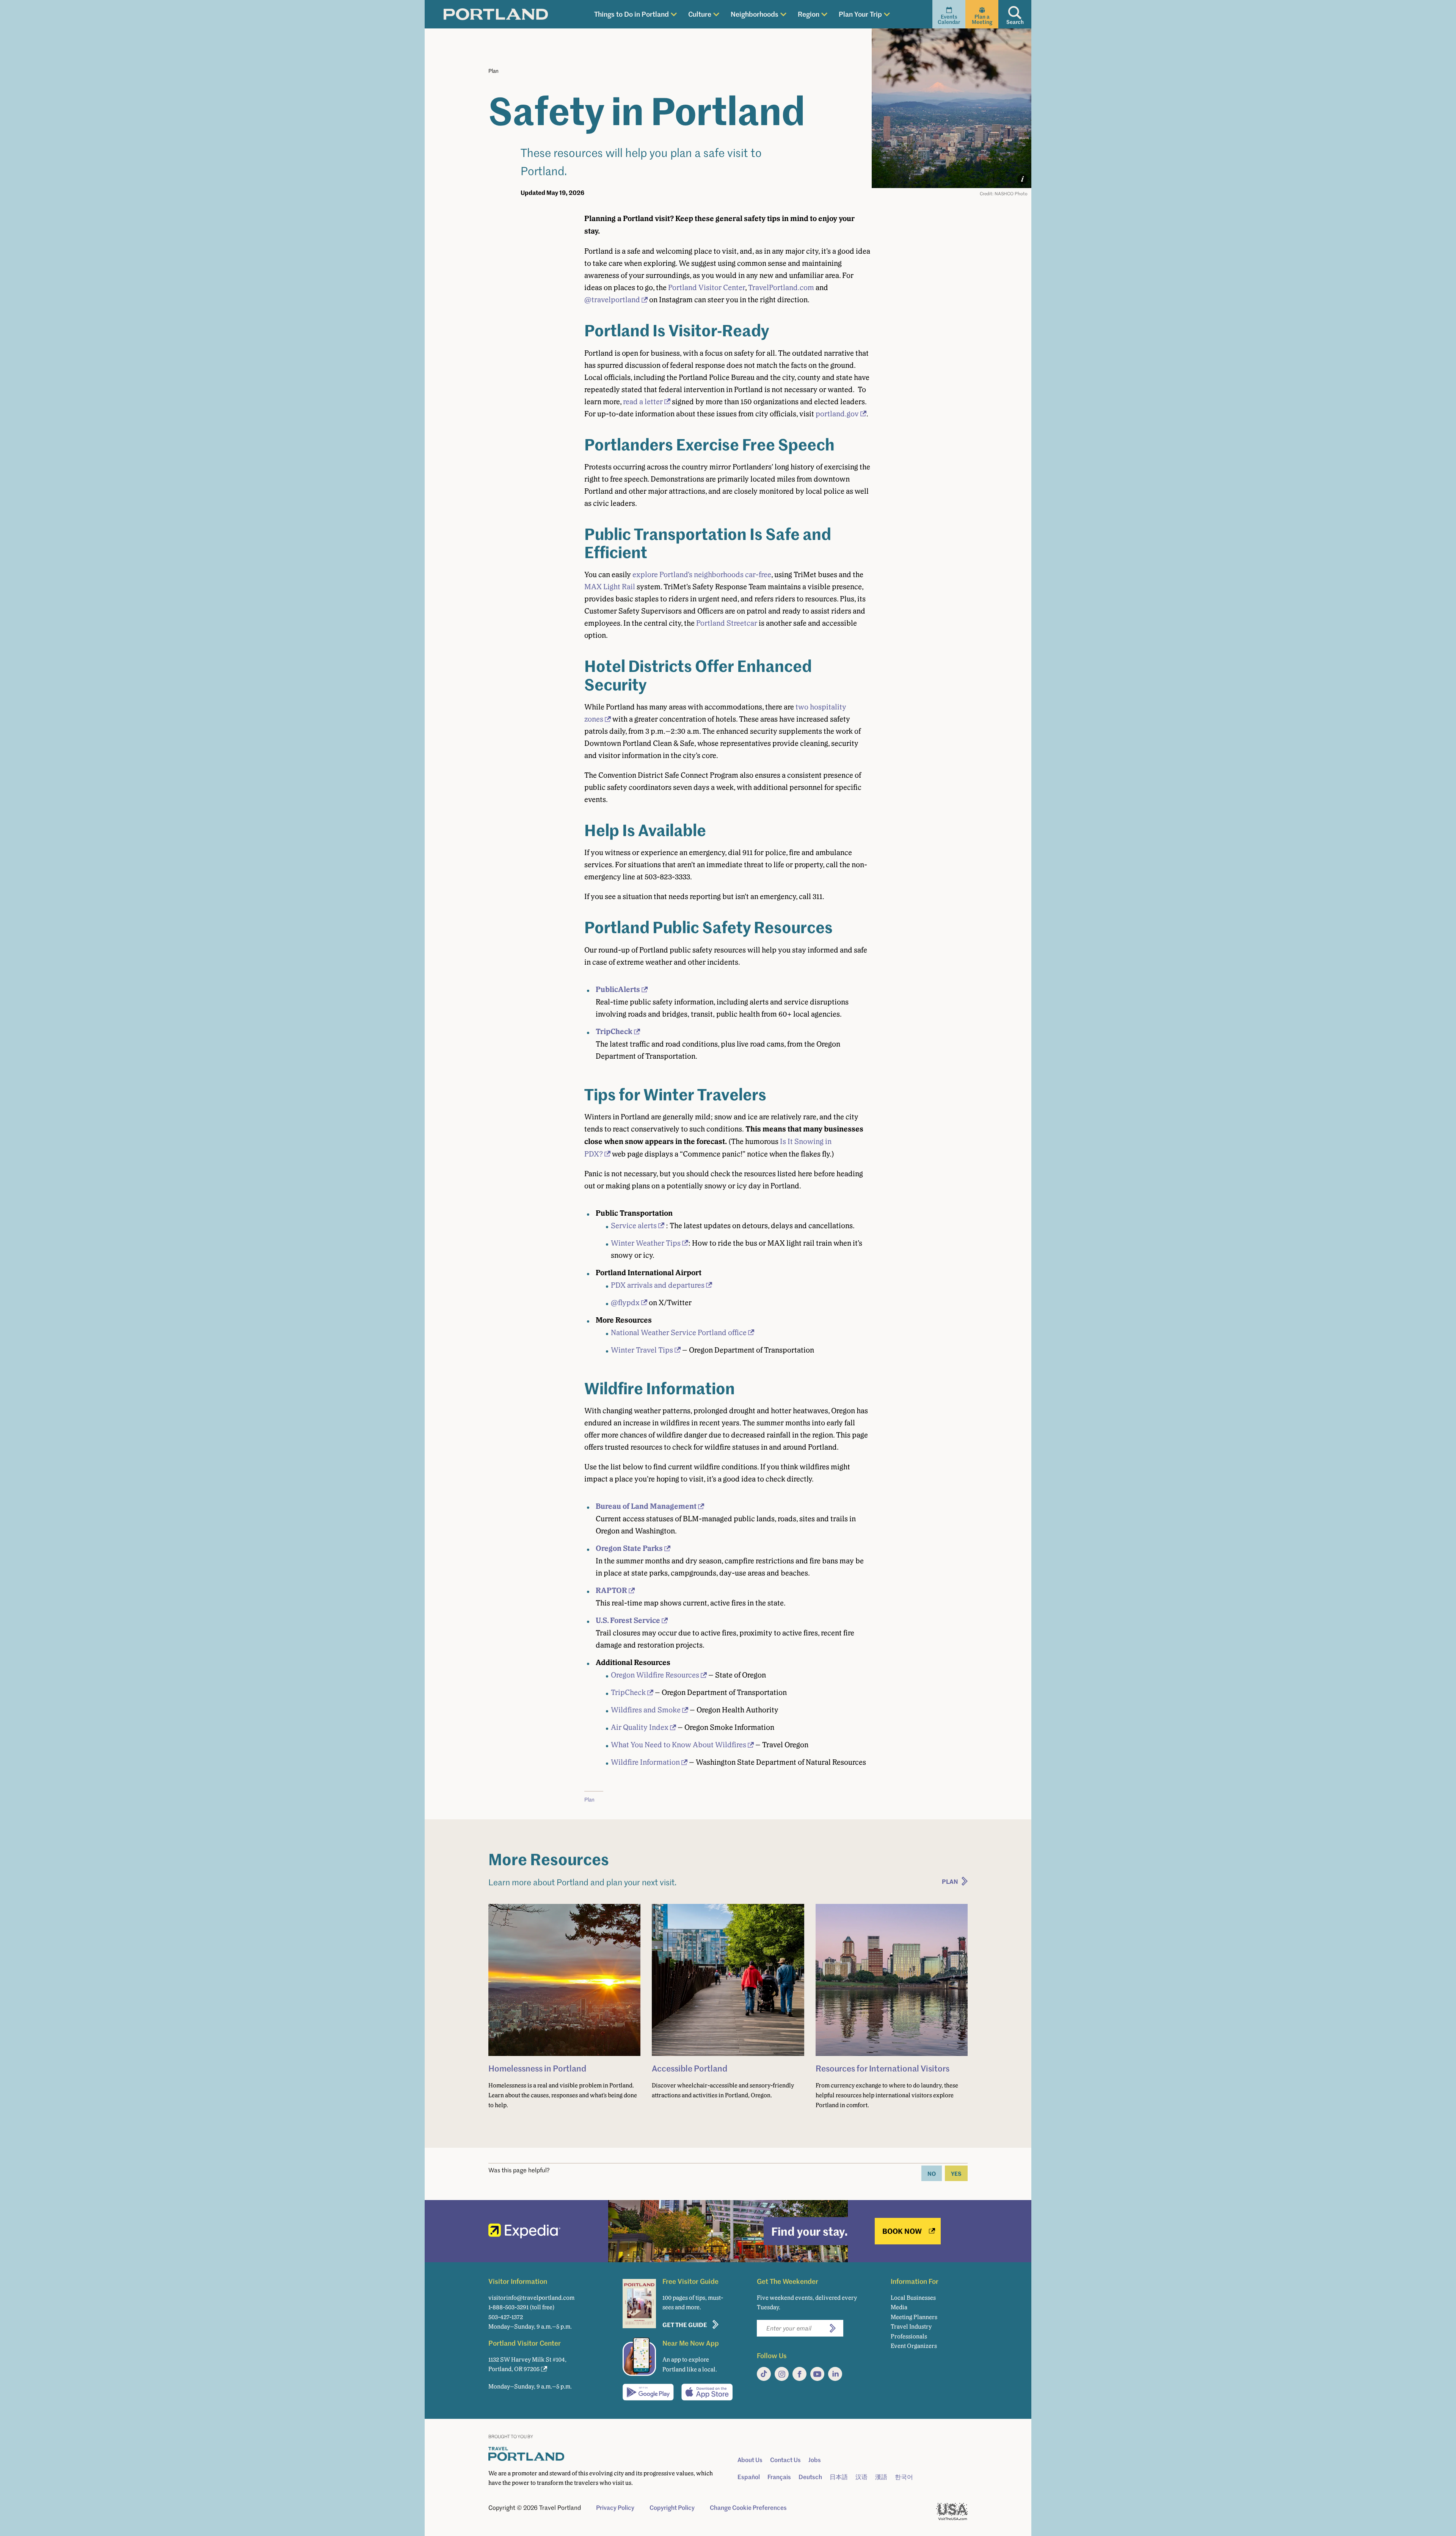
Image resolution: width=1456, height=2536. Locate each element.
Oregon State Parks (629, 1548)
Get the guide (685, 2325)
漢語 (881, 2477)
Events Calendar (949, 19)
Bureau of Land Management (646, 1506)
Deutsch (810, 2477)
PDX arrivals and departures (658, 1285)
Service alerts (634, 1226)
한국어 (904, 2477)
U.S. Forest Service (628, 1620)
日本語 (839, 2477)
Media (899, 2307)
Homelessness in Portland (537, 2068)
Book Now (902, 2231)
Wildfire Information (645, 1762)
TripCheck (614, 1032)
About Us (750, 2460)
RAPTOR (611, 1590)
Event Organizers (914, 2346)
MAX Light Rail (610, 587)
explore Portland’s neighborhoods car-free (702, 574)
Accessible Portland (690, 2068)
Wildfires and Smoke (646, 1710)
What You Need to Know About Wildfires (679, 1745)
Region (809, 14)
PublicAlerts (618, 989)
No (932, 2173)
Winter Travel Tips (642, 1350)
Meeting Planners (914, 2317)
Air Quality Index (640, 1727)
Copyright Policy (672, 2508)
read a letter (643, 402)
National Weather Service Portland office (679, 1332)
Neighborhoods (755, 14)
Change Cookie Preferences (748, 2508)
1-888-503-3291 (508, 2307)
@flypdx (625, 1303)
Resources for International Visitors (883, 2068)
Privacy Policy (615, 2508)
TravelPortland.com (781, 287)
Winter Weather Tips (646, 1243)
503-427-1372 (506, 2317)
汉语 (861, 2477)
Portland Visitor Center (707, 287)
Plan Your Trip (860, 14)
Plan (493, 71)
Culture (700, 14)
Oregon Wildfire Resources (655, 1675)
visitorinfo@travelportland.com (531, 2298)
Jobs (815, 2460)
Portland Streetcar (727, 623)
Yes (956, 2173)
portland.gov (837, 414)
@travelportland (612, 300)
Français (779, 2477)
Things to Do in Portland (632, 14)
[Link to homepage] (496, 14)
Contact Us (785, 2460)
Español (749, 2477)
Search (1015, 22)
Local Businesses (913, 2298)
